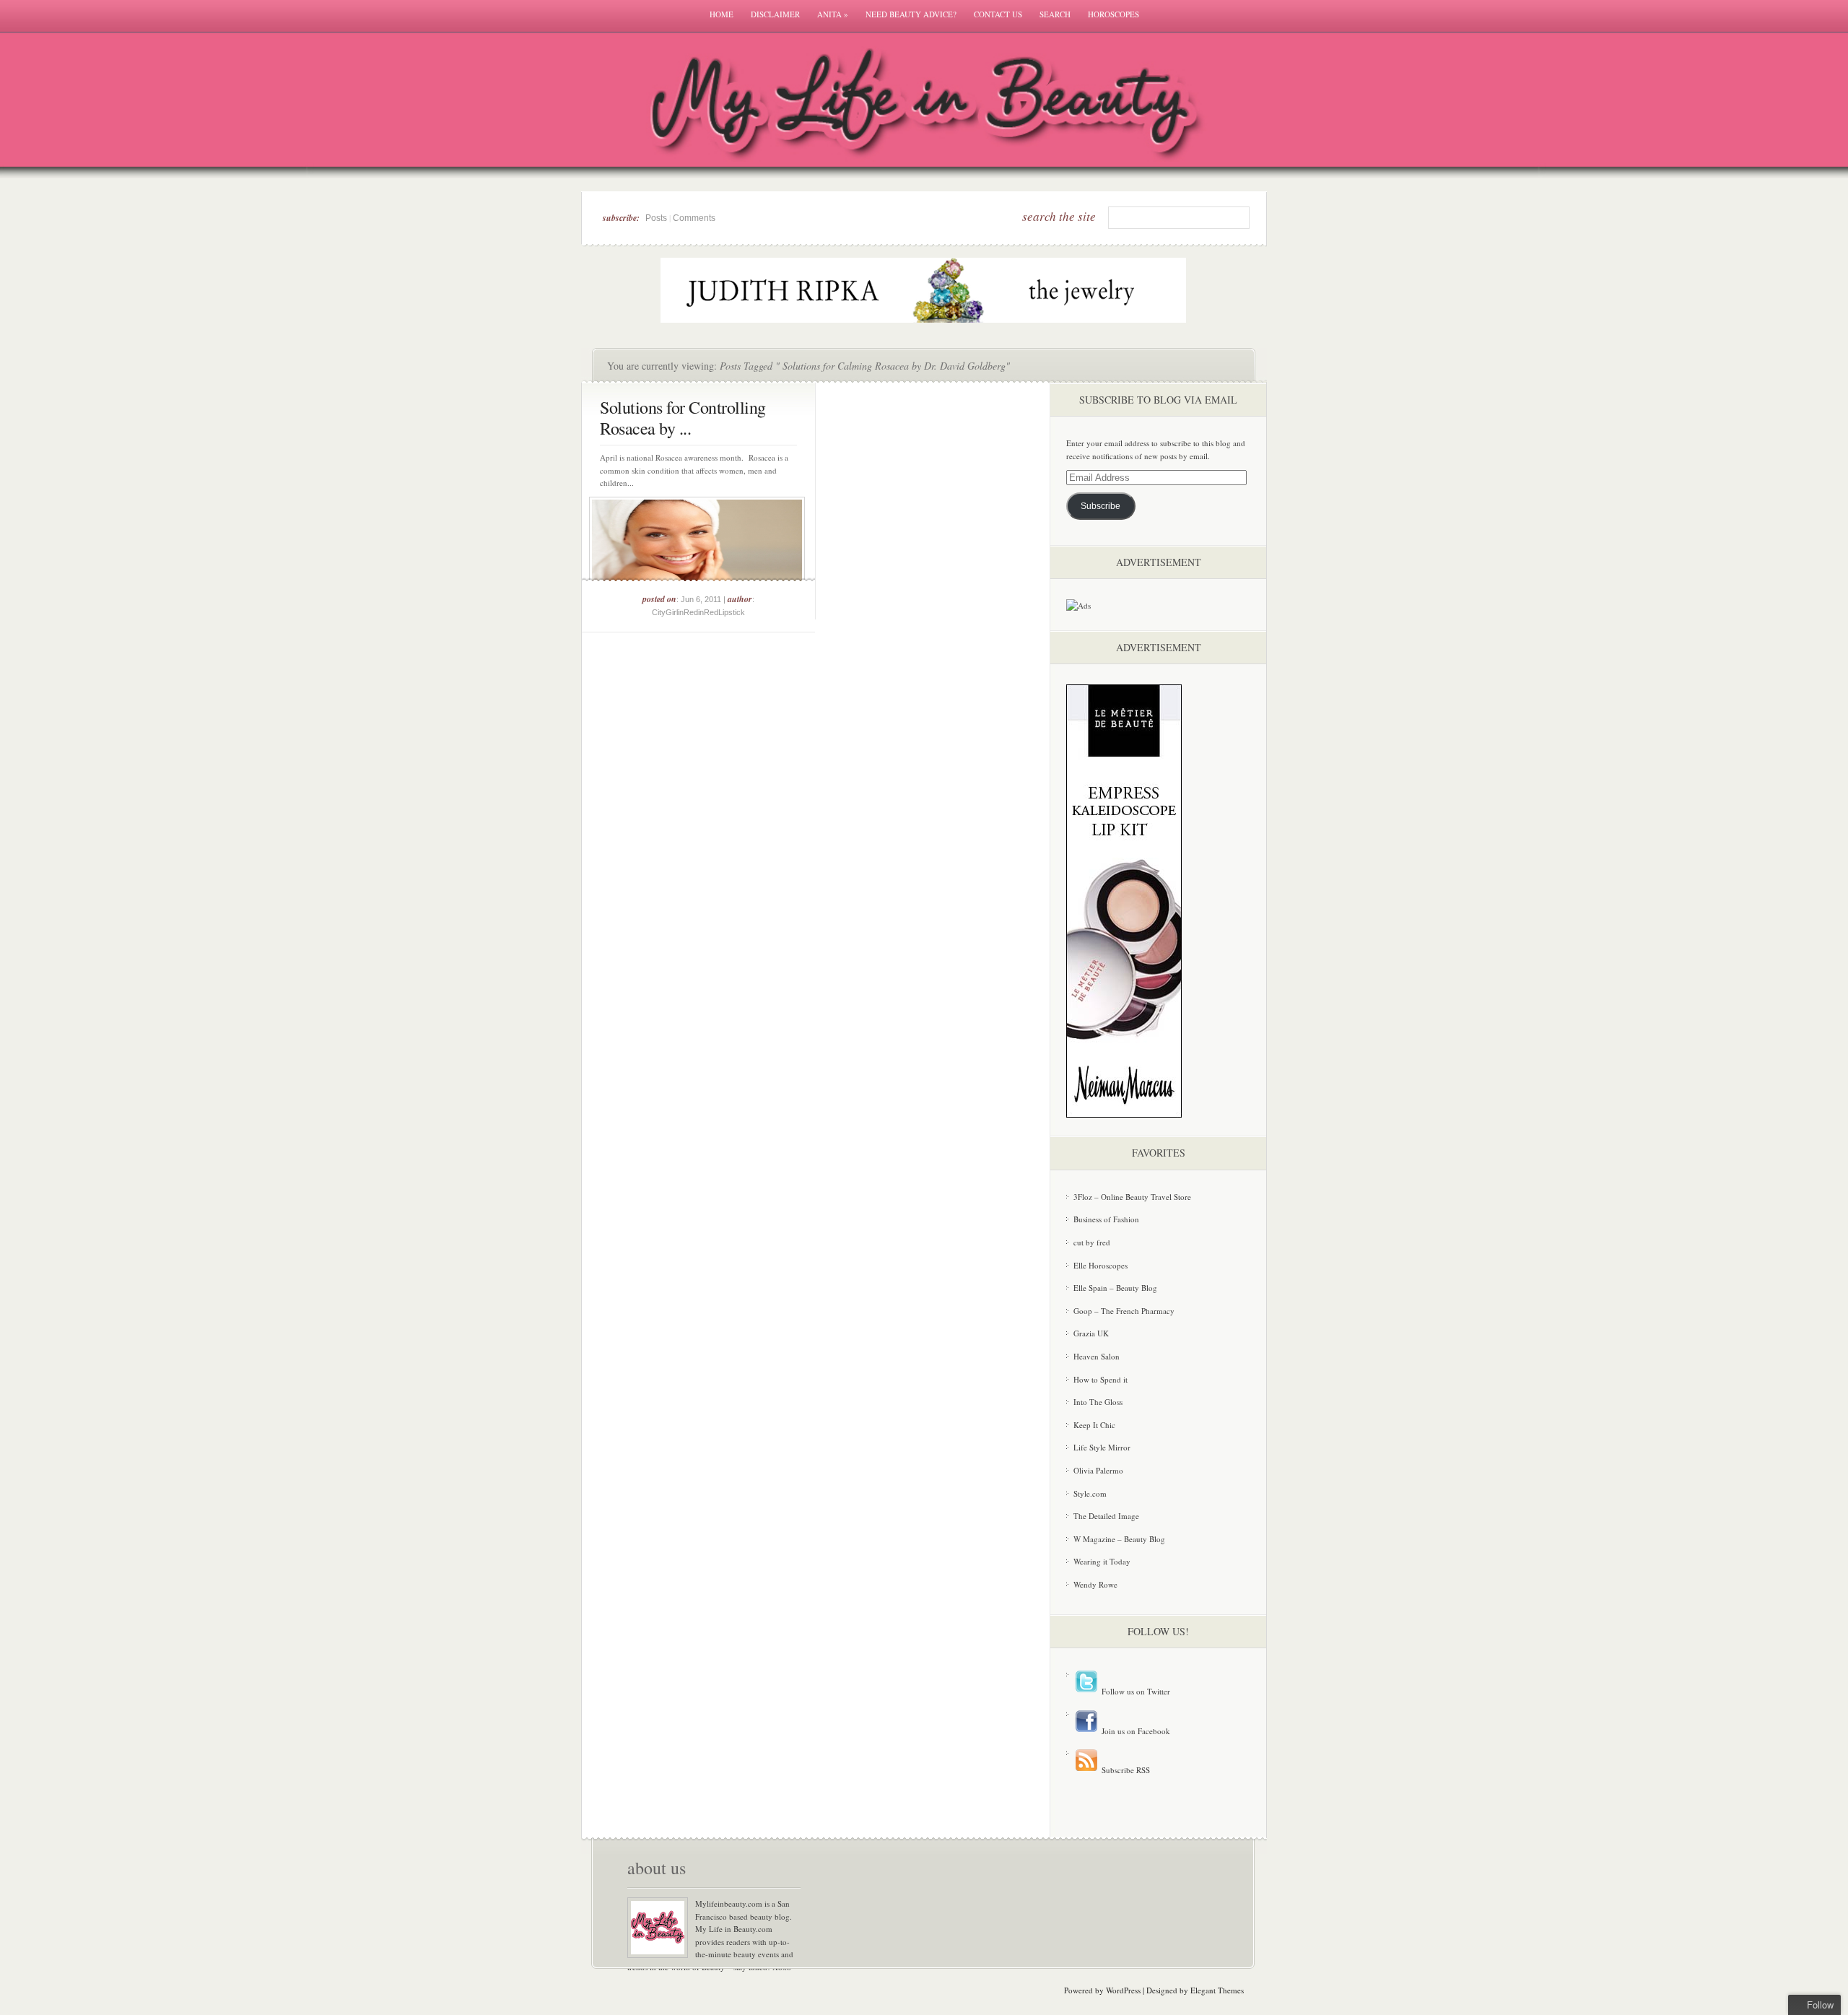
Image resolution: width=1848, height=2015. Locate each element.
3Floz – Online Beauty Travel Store (1132, 1197)
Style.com (1090, 1493)
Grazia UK (1091, 1333)
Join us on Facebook (1135, 1731)
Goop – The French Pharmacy (1124, 1311)
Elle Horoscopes (1100, 1265)
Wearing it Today (1102, 1561)
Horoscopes (1113, 14)
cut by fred (1092, 1242)
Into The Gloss (1098, 1402)
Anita (833, 14)
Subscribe (1100, 506)
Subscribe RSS (1125, 1770)
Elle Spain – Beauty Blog (1115, 1288)
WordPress (1123, 1990)
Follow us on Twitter (1135, 1691)
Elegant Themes (1217, 1990)
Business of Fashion (1106, 1219)
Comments (694, 218)
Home (722, 14)
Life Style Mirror (1102, 1447)
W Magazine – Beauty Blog (1119, 1539)
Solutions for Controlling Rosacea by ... (683, 418)
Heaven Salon (1097, 1356)
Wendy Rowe (1095, 1584)
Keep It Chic (1094, 1425)
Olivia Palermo (1098, 1470)
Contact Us (998, 14)
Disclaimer (775, 14)
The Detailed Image (1106, 1516)
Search (1055, 14)
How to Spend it (1100, 1379)
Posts (656, 218)
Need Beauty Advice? (911, 14)
